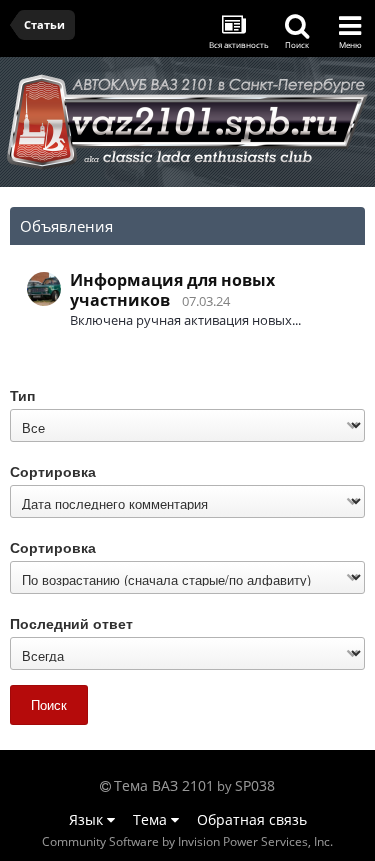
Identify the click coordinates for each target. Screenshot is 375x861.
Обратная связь (252, 819)
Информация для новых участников (172, 290)
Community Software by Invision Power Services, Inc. (187, 841)
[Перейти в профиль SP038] (44, 289)
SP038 (255, 785)
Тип (22, 394)
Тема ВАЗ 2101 (164, 785)
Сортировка (53, 470)
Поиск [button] (49, 704)
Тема (152, 819)
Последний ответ (71, 622)
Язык (88, 819)
